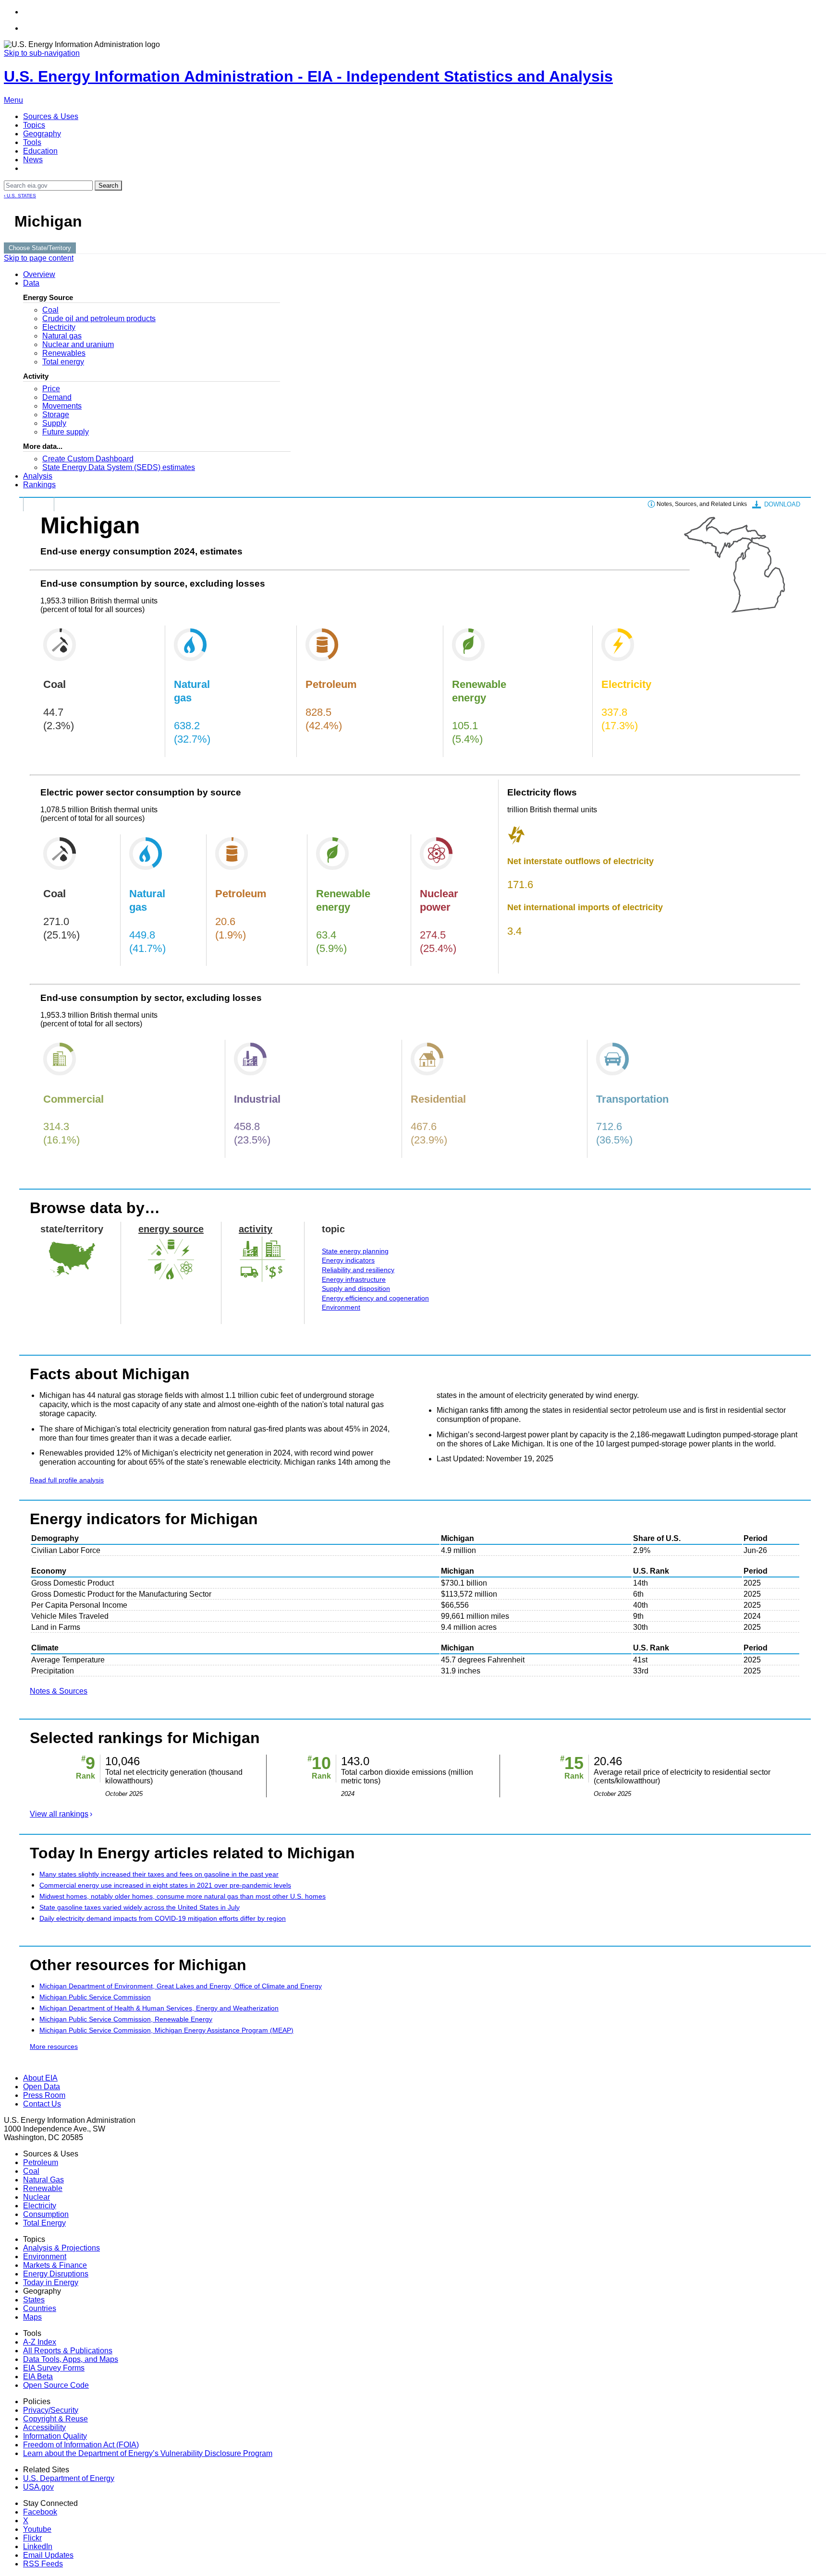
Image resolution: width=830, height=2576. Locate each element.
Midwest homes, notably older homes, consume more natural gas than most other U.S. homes (183, 1896)
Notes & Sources (59, 1691)
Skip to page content (39, 258)
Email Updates (48, 2555)
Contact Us (42, 2104)
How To (39, 504)
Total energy (63, 362)
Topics (34, 125)
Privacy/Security (51, 2410)
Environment (341, 1307)
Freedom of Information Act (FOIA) (81, 2445)
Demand (57, 397)
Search (108, 186)
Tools (32, 142)
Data (31, 283)
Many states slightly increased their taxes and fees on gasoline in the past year (159, 1874)
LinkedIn (38, 2546)
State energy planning (355, 1251)
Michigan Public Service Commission (95, 1997)
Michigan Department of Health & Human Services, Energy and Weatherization (159, 2008)
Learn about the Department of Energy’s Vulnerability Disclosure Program (148, 2453)
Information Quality (55, 2436)
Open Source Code (56, 2385)
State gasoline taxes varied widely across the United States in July (140, 1907)
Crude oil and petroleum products (99, 319)
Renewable (43, 2188)
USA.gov (38, 2487)
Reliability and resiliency (358, 1270)
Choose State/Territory (40, 248)
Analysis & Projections (61, 2248)
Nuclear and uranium (78, 344)
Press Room (44, 2095)
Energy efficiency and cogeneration (375, 1298)
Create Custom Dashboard (88, 459)
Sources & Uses (51, 116)
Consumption (46, 2214)
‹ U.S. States (20, 196)
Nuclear (37, 2197)
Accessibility (44, 2427)
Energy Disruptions (56, 2274)
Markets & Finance (55, 2265)
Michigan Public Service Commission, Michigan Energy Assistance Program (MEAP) (166, 2030)
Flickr (32, 2538)
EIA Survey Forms (54, 2368)
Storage (56, 415)
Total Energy (44, 2223)
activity (256, 1229)
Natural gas (62, 336)
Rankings (39, 485)
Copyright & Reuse (55, 2419)
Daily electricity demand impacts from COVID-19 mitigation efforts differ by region (163, 1918)
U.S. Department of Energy (69, 2478)
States (34, 2300)
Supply (54, 423)
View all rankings (59, 1814)
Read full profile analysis (67, 1480)
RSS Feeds (43, 2564)
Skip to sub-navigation (42, 53)
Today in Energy (51, 2282)
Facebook (40, 2512)
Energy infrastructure (354, 1279)
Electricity (59, 327)
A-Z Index (40, 2342)
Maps (32, 2317)
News (33, 160)
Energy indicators (348, 1260)
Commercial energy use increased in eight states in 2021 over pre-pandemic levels (165, 1885)
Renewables (64, 353)
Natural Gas (43, 2180)
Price (51, 389)
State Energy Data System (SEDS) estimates (119, 467)
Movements (62, 406)
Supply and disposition (356, 1288)
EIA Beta (38, 2377)
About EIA (40, 2078)
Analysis (38, 476)
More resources (54, 2046)
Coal (50, 310)
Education (40, 151)
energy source (171, 1229)
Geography (42, 134)
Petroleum (41, 2162)
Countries (40, 2308)
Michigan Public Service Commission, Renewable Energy (126, 2019)
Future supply (66, 432)
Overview (39, 274)
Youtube (37, 2529)
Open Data (42, 2087)
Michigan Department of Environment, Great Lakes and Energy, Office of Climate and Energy (181, 1986)
